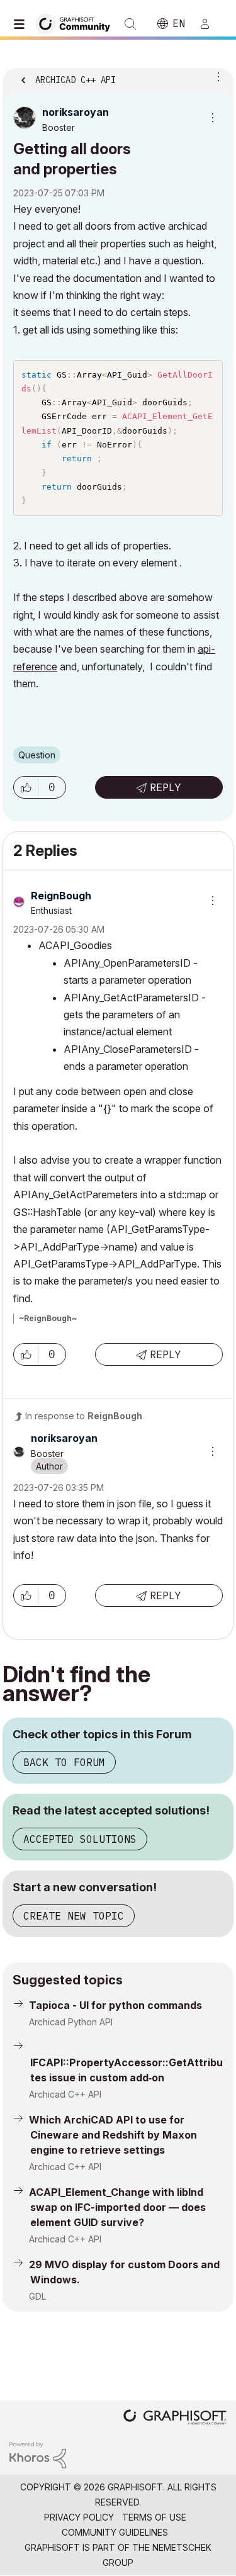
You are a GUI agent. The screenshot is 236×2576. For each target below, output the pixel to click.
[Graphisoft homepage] (175, 2418)
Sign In (210, 24)
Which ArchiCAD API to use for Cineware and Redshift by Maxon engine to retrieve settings (113, 2135)
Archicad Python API (71, 2022)
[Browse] (22, 24)
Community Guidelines (115, 2532)
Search (130, 24)
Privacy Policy (79, 2517)
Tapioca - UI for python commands (115, 2005)
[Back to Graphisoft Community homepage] (77, 23)
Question (37, 755)
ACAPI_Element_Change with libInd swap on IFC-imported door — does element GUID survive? (117, 2207)
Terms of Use (154, 2517)
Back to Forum (64, 1762)
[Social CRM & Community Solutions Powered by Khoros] (38, 2454)
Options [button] (216, 76)
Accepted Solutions (80, 1839)
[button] (26, 787)
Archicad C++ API (65, 2094)
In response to (84, 1416)
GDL (37, 2296)
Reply (166, 787)
